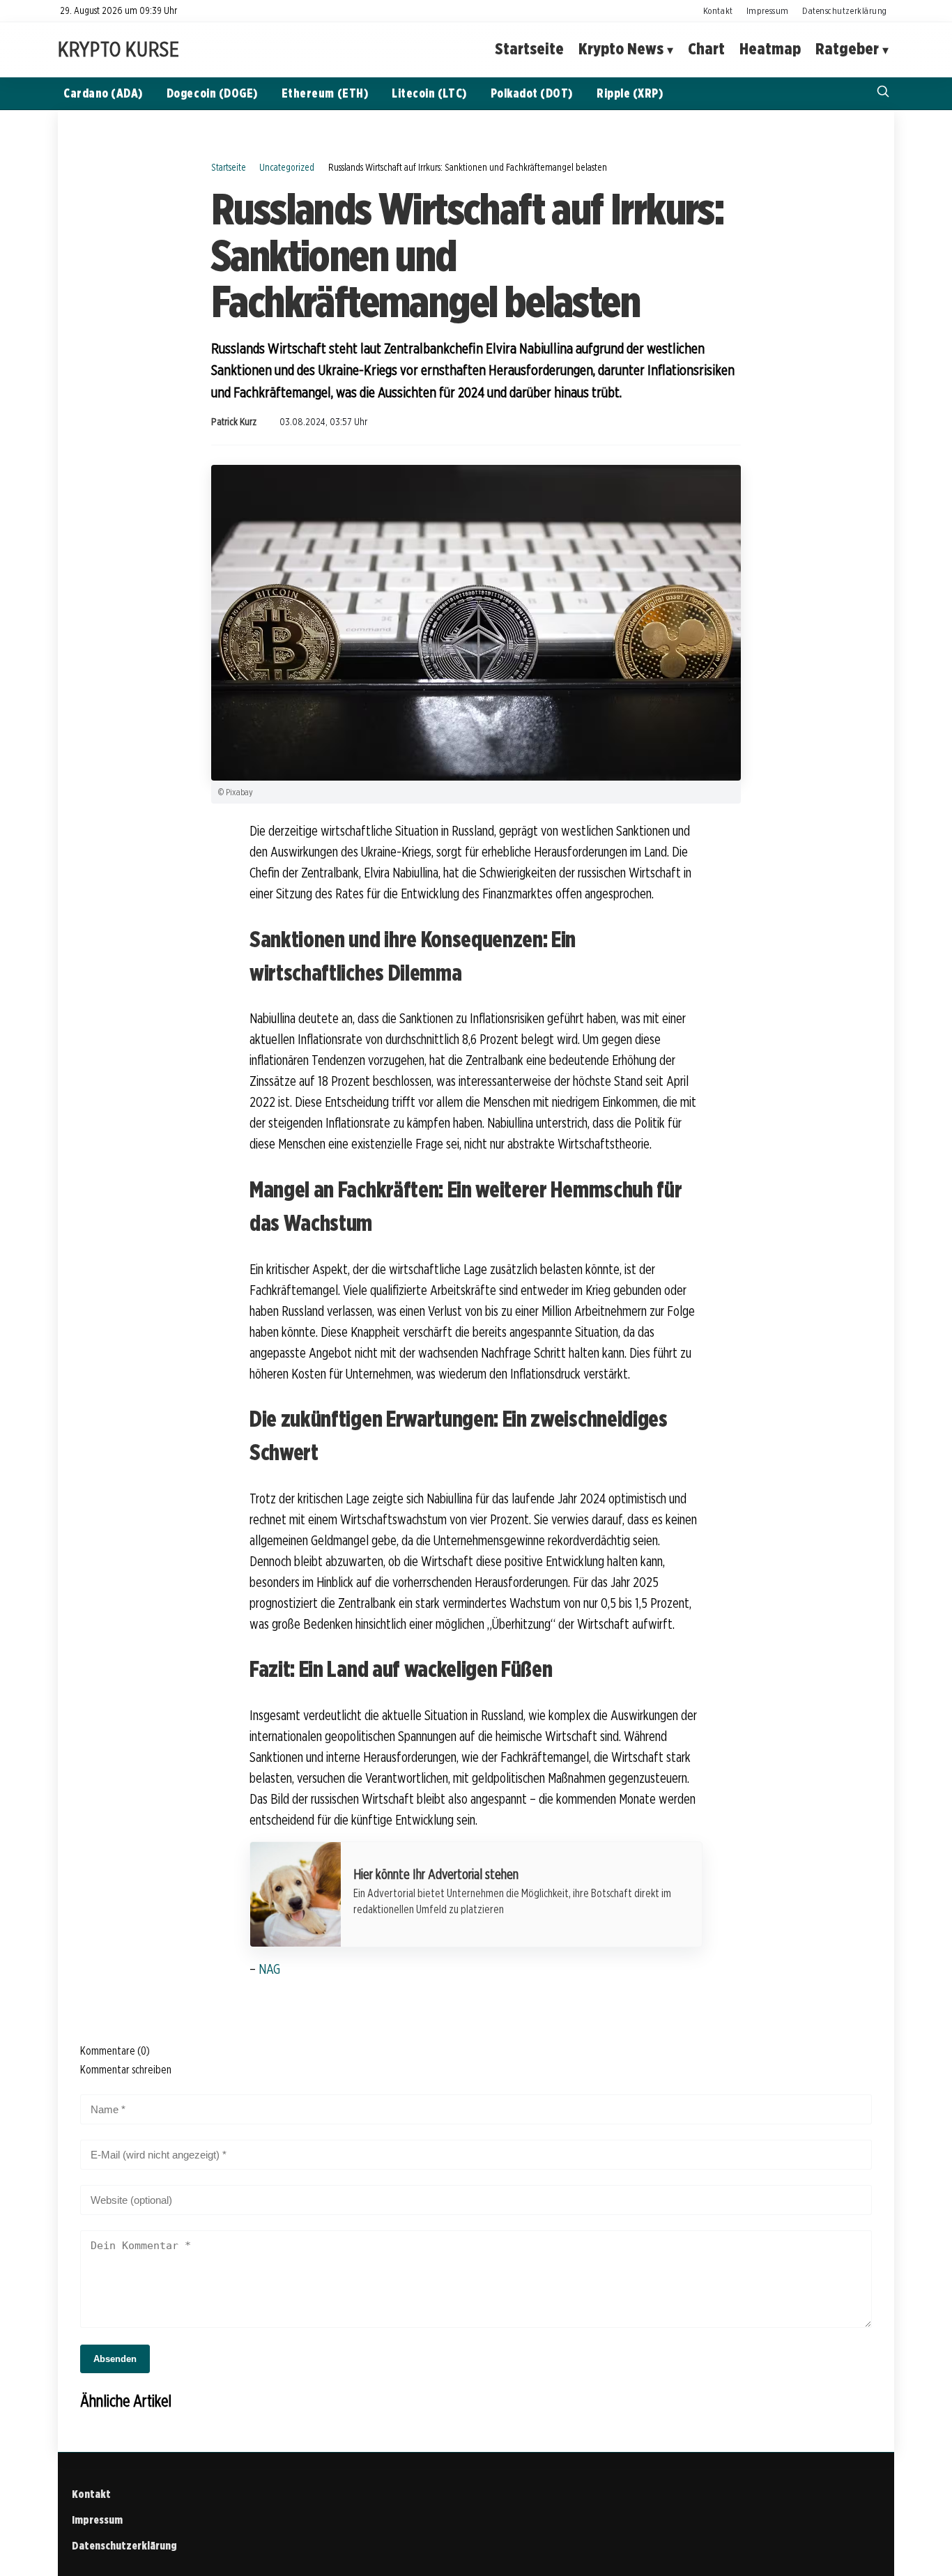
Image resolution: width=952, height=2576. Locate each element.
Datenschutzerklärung (845, 10)
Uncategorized (287, 167)
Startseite (529, 49)
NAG (269, 1969)
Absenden (115, 2359)
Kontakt (718, 10)
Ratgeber (847, 49)
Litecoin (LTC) (429, 93)
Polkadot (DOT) (532, 93)
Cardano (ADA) (103, 93)
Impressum (768, 10)
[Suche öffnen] (883, 93)
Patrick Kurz (234, 422)
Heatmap (770, 49)
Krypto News (621, 49)
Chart (706, 49)
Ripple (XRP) (630, 93)
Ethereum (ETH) (325, 93)
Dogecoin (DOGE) (212, 93)
